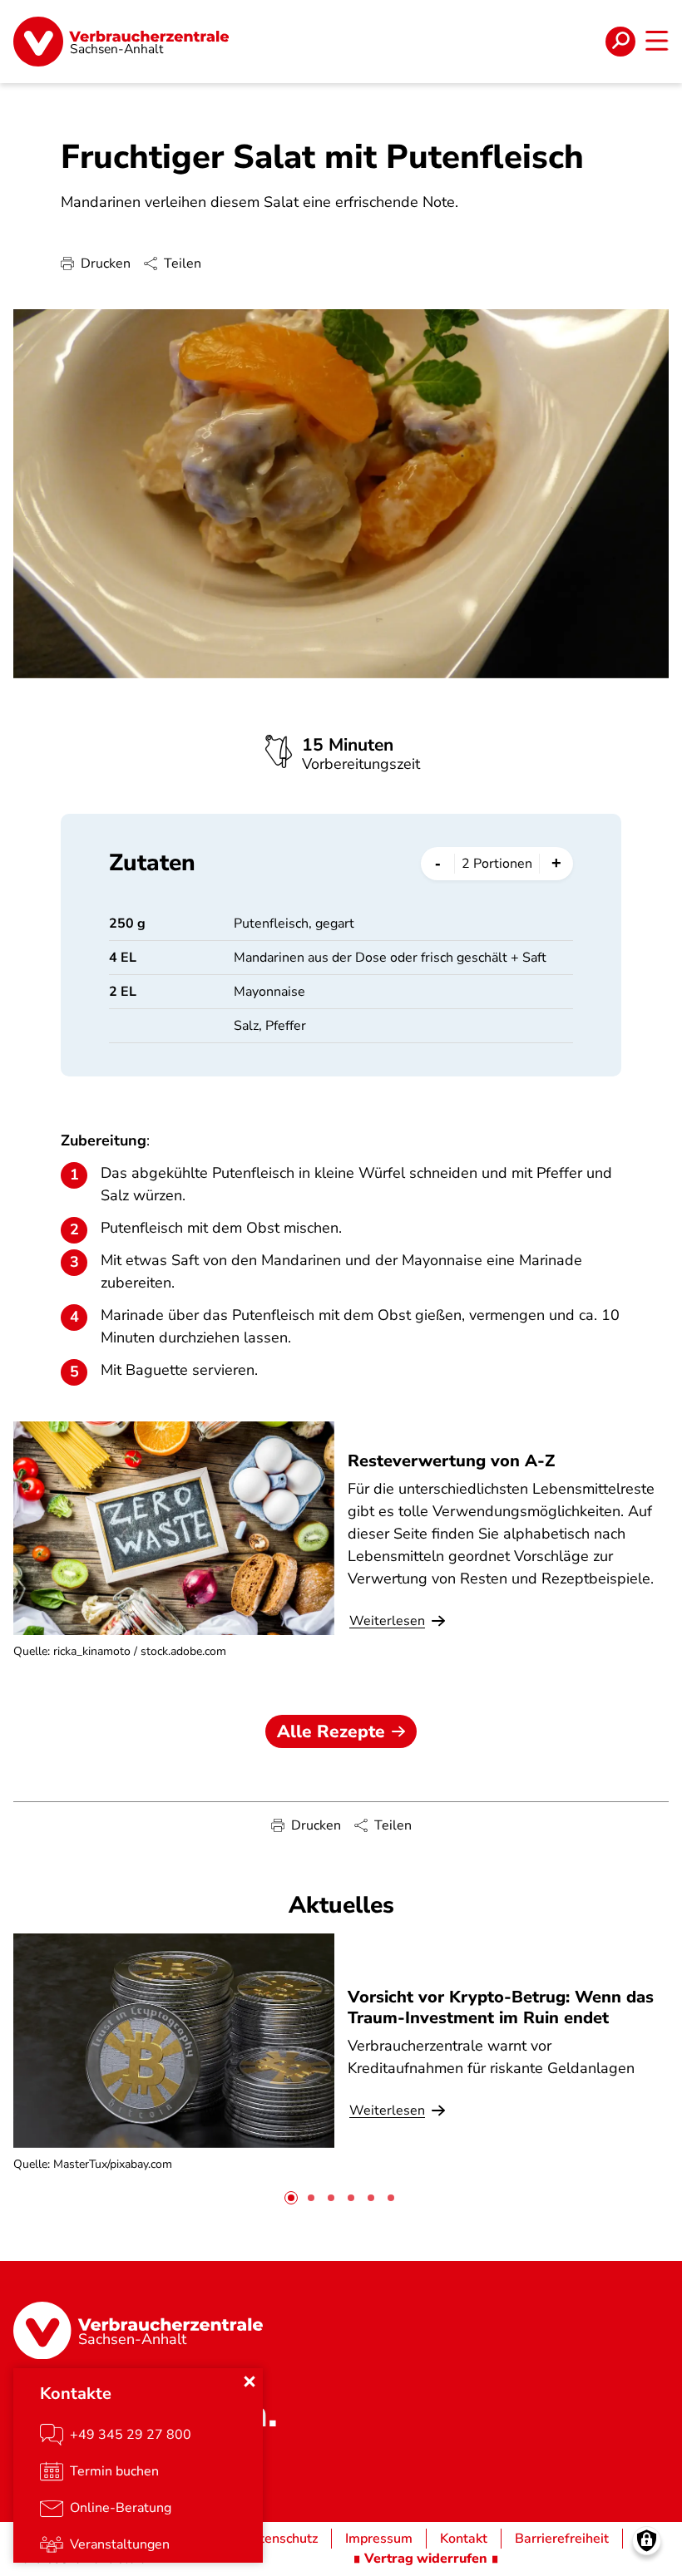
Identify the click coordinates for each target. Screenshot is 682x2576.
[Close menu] (250, 2381)
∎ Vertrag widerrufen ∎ (426, 2559)
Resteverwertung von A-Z (451, 1461)
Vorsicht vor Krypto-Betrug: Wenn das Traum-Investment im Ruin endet (501, 2007)
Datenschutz (280, 2539)
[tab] (291, 2198)
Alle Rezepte (331, 1731)
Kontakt (464, 2539)
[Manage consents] (647, 2541)
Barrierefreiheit (562, 2539)
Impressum (379, 2539)
